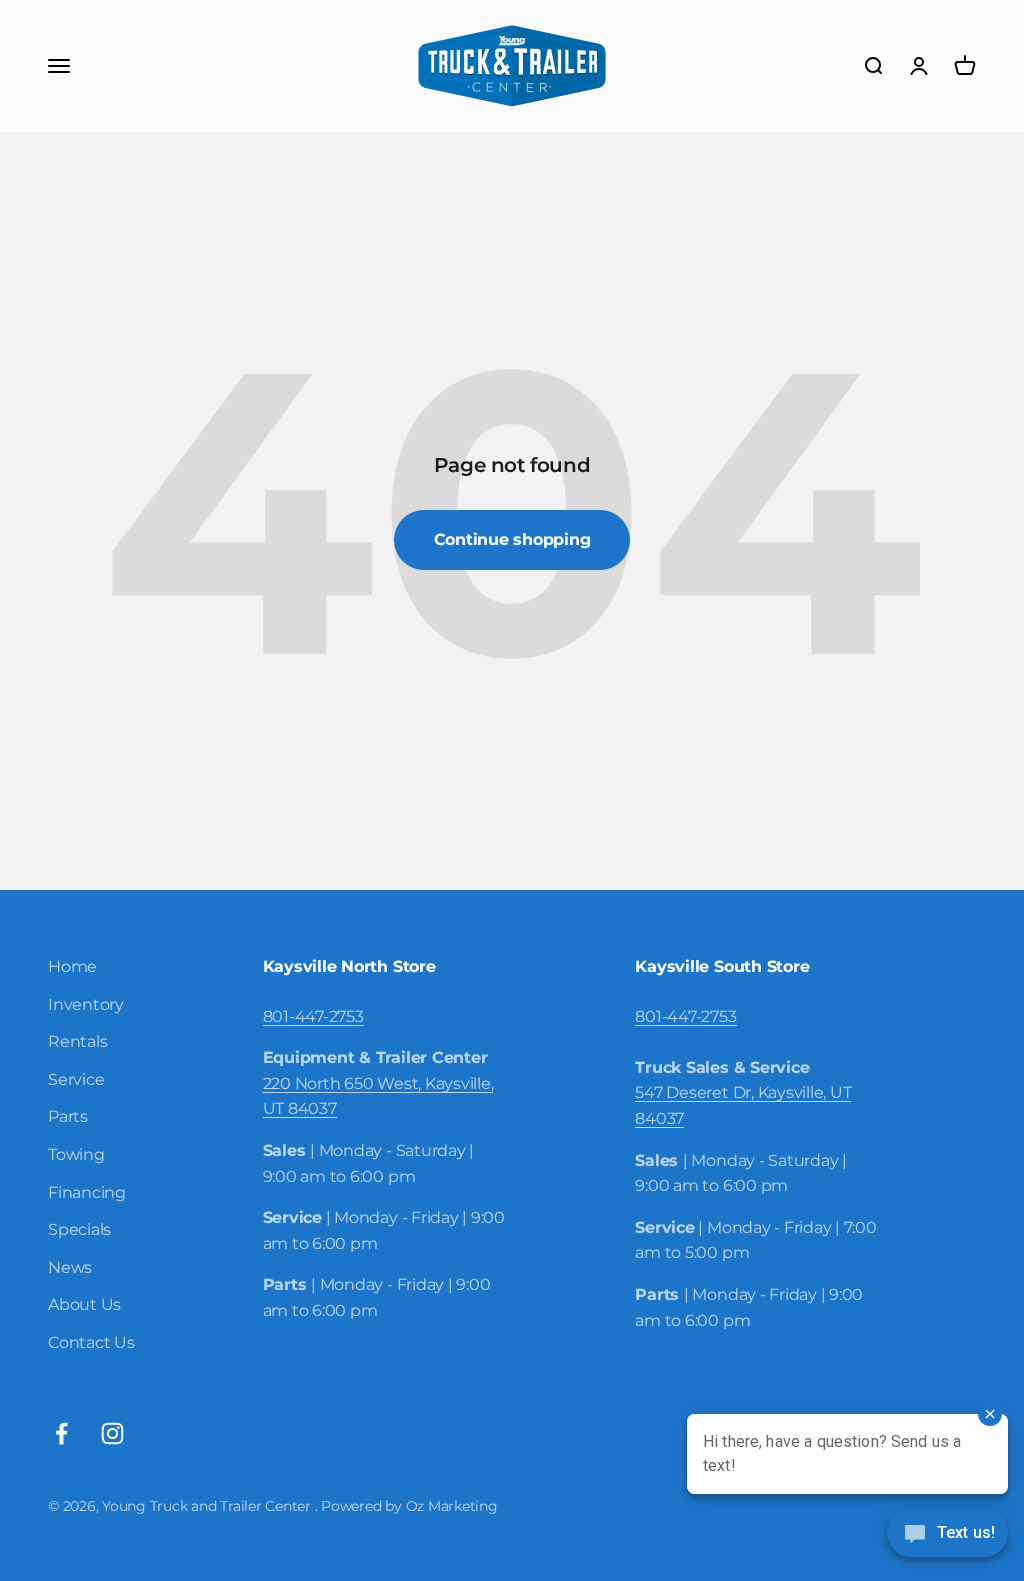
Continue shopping (512, 539)
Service (76, 1079)
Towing (76, 1154)
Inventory (86, 1004)
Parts (68, 1116)
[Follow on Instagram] (112, 1433)
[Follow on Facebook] (61, 1433)
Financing (87, 1192)
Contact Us (91, 1342)
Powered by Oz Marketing (409, 1506)
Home (72, 966)
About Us (84, 1304)
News (70, 1267)
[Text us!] (947, 1535)
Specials (79, 1229)
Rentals (77, 1041)
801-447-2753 (313, 1016)
